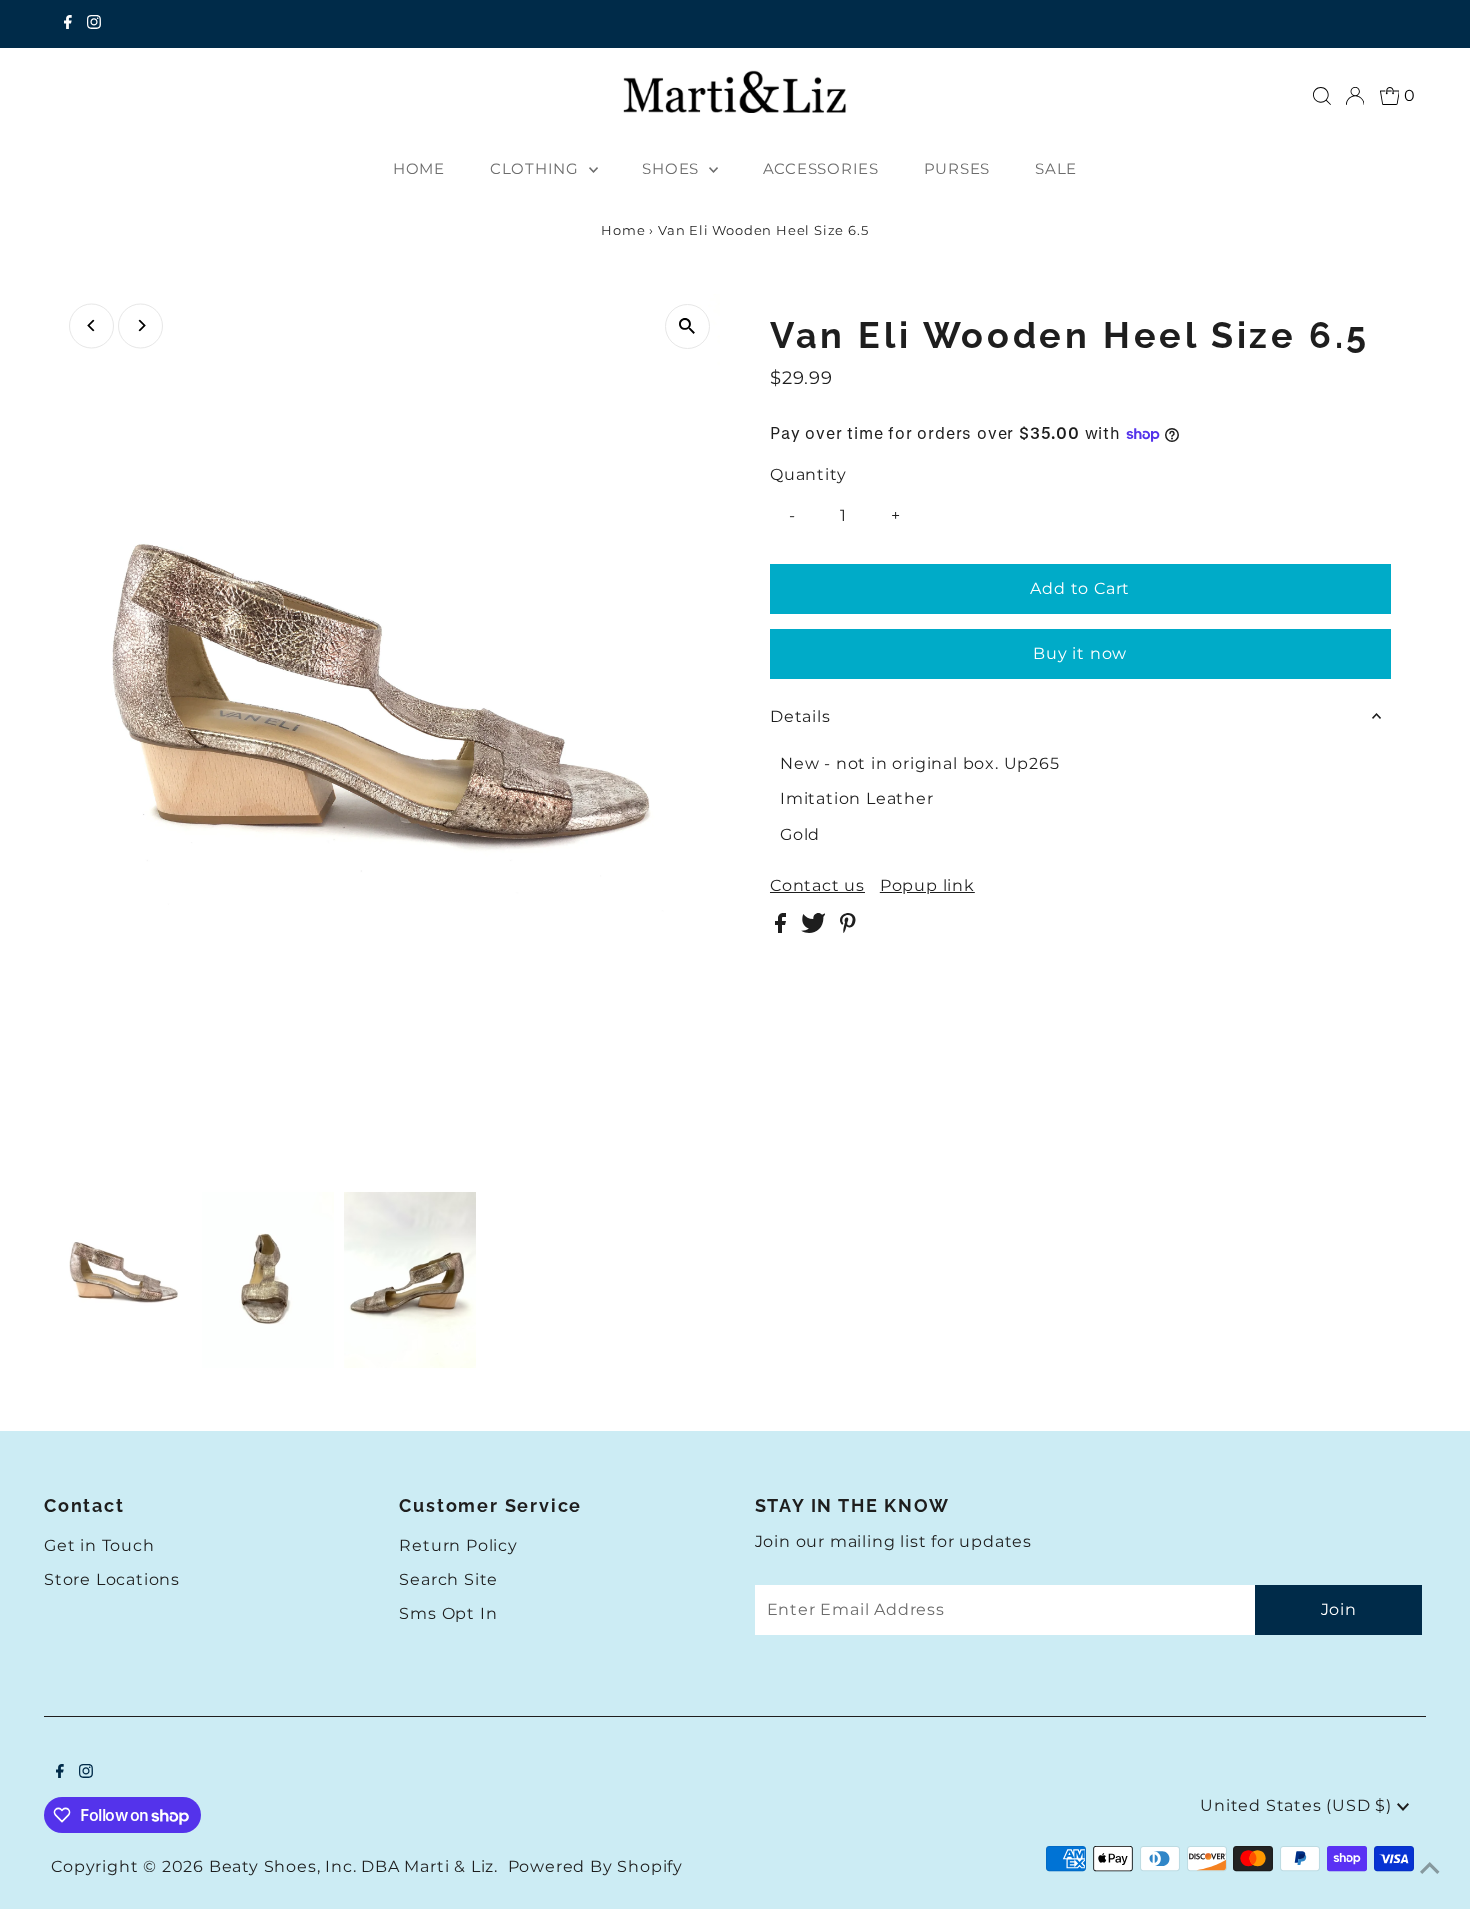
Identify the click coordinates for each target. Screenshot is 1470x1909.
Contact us (817, 886)
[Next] (140, 325)
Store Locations (112, 1579)
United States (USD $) (1298, 1805)
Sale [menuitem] (1056, 168)
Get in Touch (99, 1545)
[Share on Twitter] (815, 927)
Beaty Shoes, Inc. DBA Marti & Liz (351, 1866)
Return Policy (458, 1545)
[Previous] (91, 325)
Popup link (927, 886)
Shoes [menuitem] (673, 168)
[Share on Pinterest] (848, 927)
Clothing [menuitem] (537, 168)
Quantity (808, 474)
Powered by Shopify (595, 1866)
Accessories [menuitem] (821, 168)
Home (623, 230)
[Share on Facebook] (783, 927)
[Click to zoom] (687, 326)
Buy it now (1080, 653)
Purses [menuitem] (957, 168)
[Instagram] (94, 24)
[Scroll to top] (1430, 1869)
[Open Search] (1322, 96)
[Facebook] (68, 24)
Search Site (448, 1579)
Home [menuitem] (419, 168)
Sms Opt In (448, 1613)
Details (800, 716)
